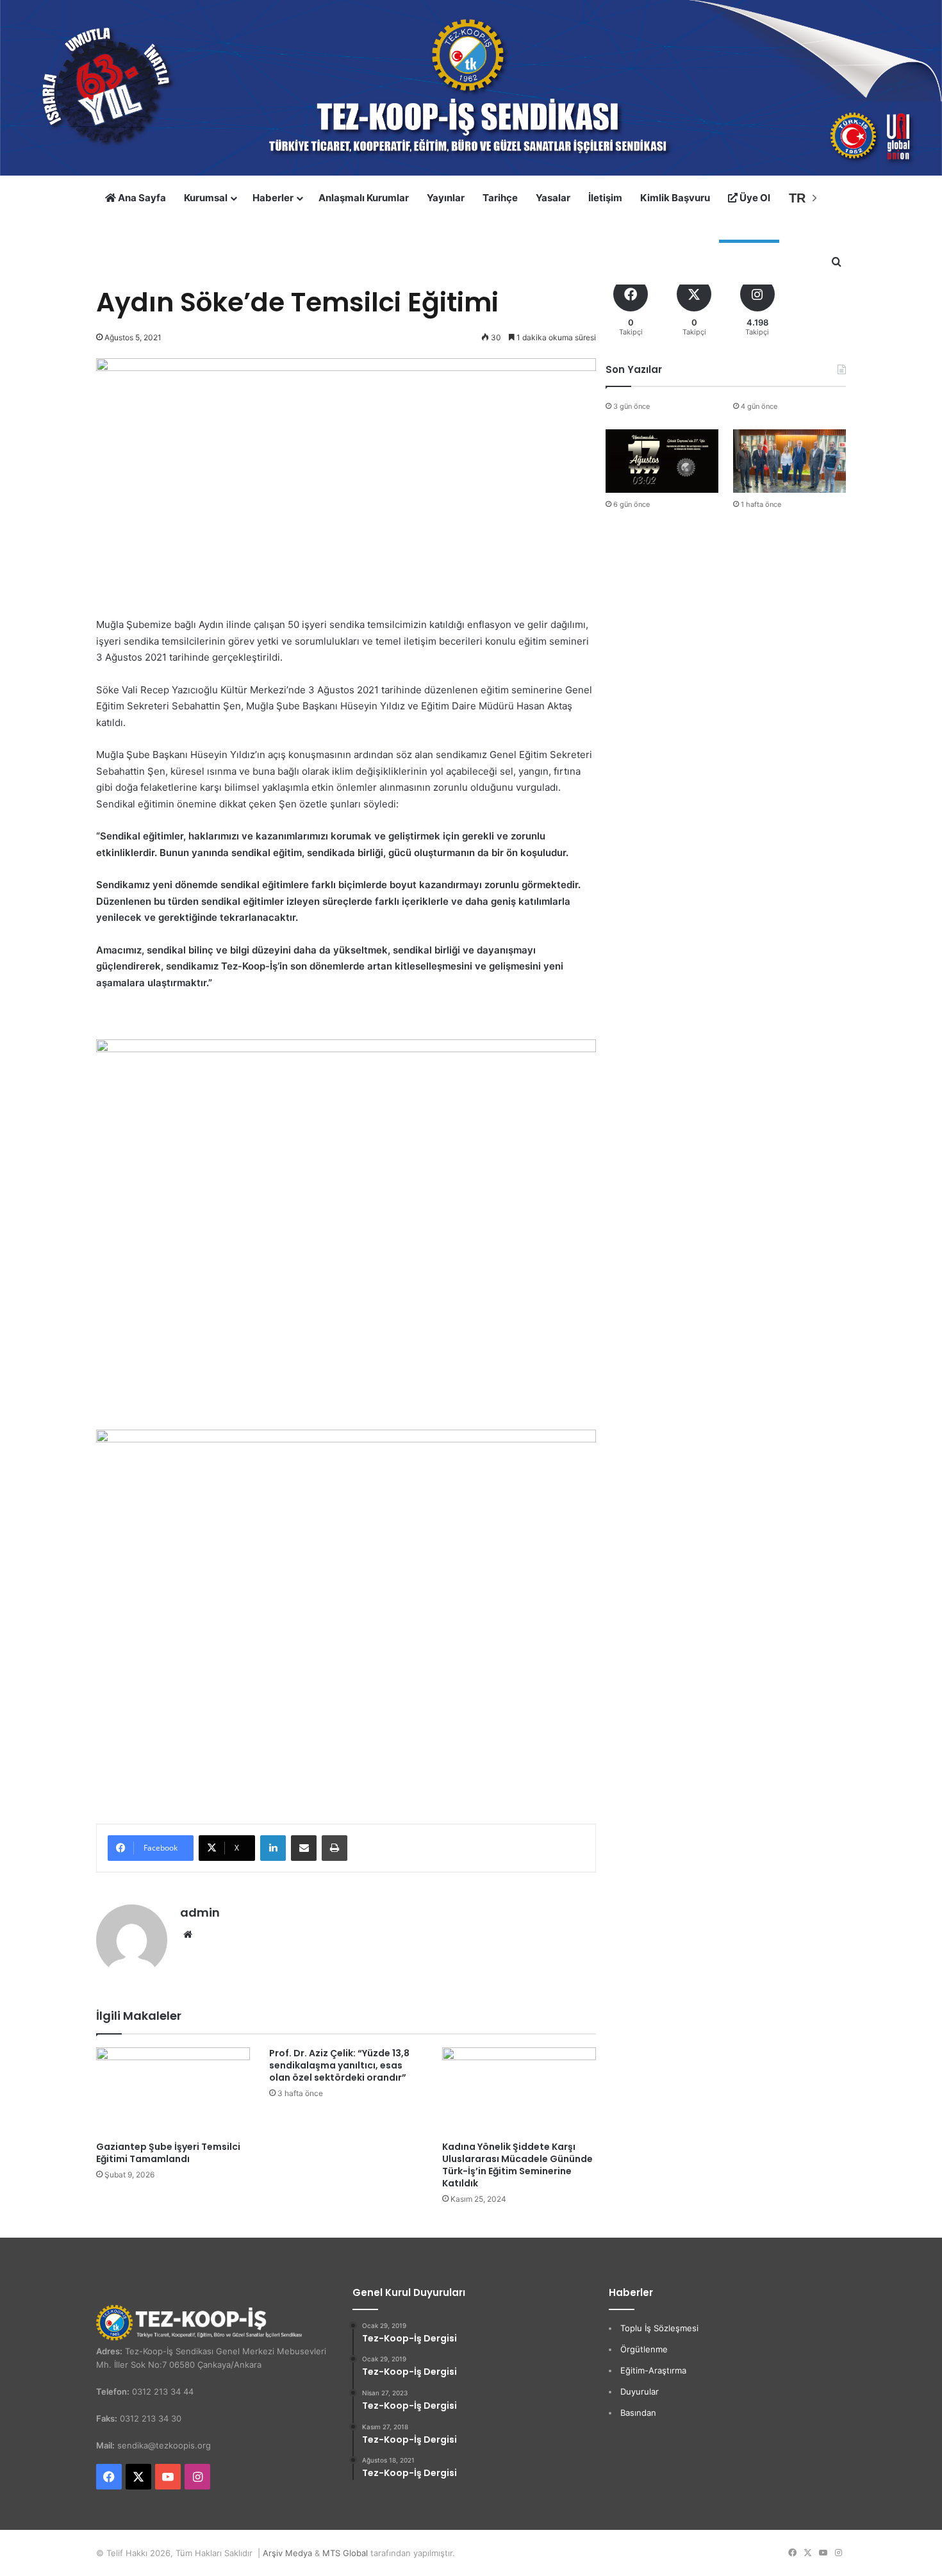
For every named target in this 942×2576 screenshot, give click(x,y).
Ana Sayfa (141, 198)
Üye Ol (754, 198)
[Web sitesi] (188, 1935)
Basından (638, 2413)
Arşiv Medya (287, 2553)
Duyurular (640, 2391)
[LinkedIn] (273, 1848)
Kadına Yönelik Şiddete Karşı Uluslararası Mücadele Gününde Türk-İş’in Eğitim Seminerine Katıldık (517, 2165)
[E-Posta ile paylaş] (304, 1848)
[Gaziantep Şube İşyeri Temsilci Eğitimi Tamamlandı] (173, 2091)
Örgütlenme (644, 2349)
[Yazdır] (335, 1848)
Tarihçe (500, 198)
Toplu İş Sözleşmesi (659, 2328)
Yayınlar (446, 198)
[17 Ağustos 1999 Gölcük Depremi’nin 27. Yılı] (662, 461)
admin (200, 1912)
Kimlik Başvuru (675, 198)
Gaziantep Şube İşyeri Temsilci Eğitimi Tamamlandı (168, 2153)
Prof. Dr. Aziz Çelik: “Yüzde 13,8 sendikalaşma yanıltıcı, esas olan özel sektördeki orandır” (339, 2065)
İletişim (605, 198)
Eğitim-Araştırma (653, 2370)
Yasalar (553, 198)
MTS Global (345, 2553)
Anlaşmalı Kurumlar (364, 198)
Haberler (273, 198)
